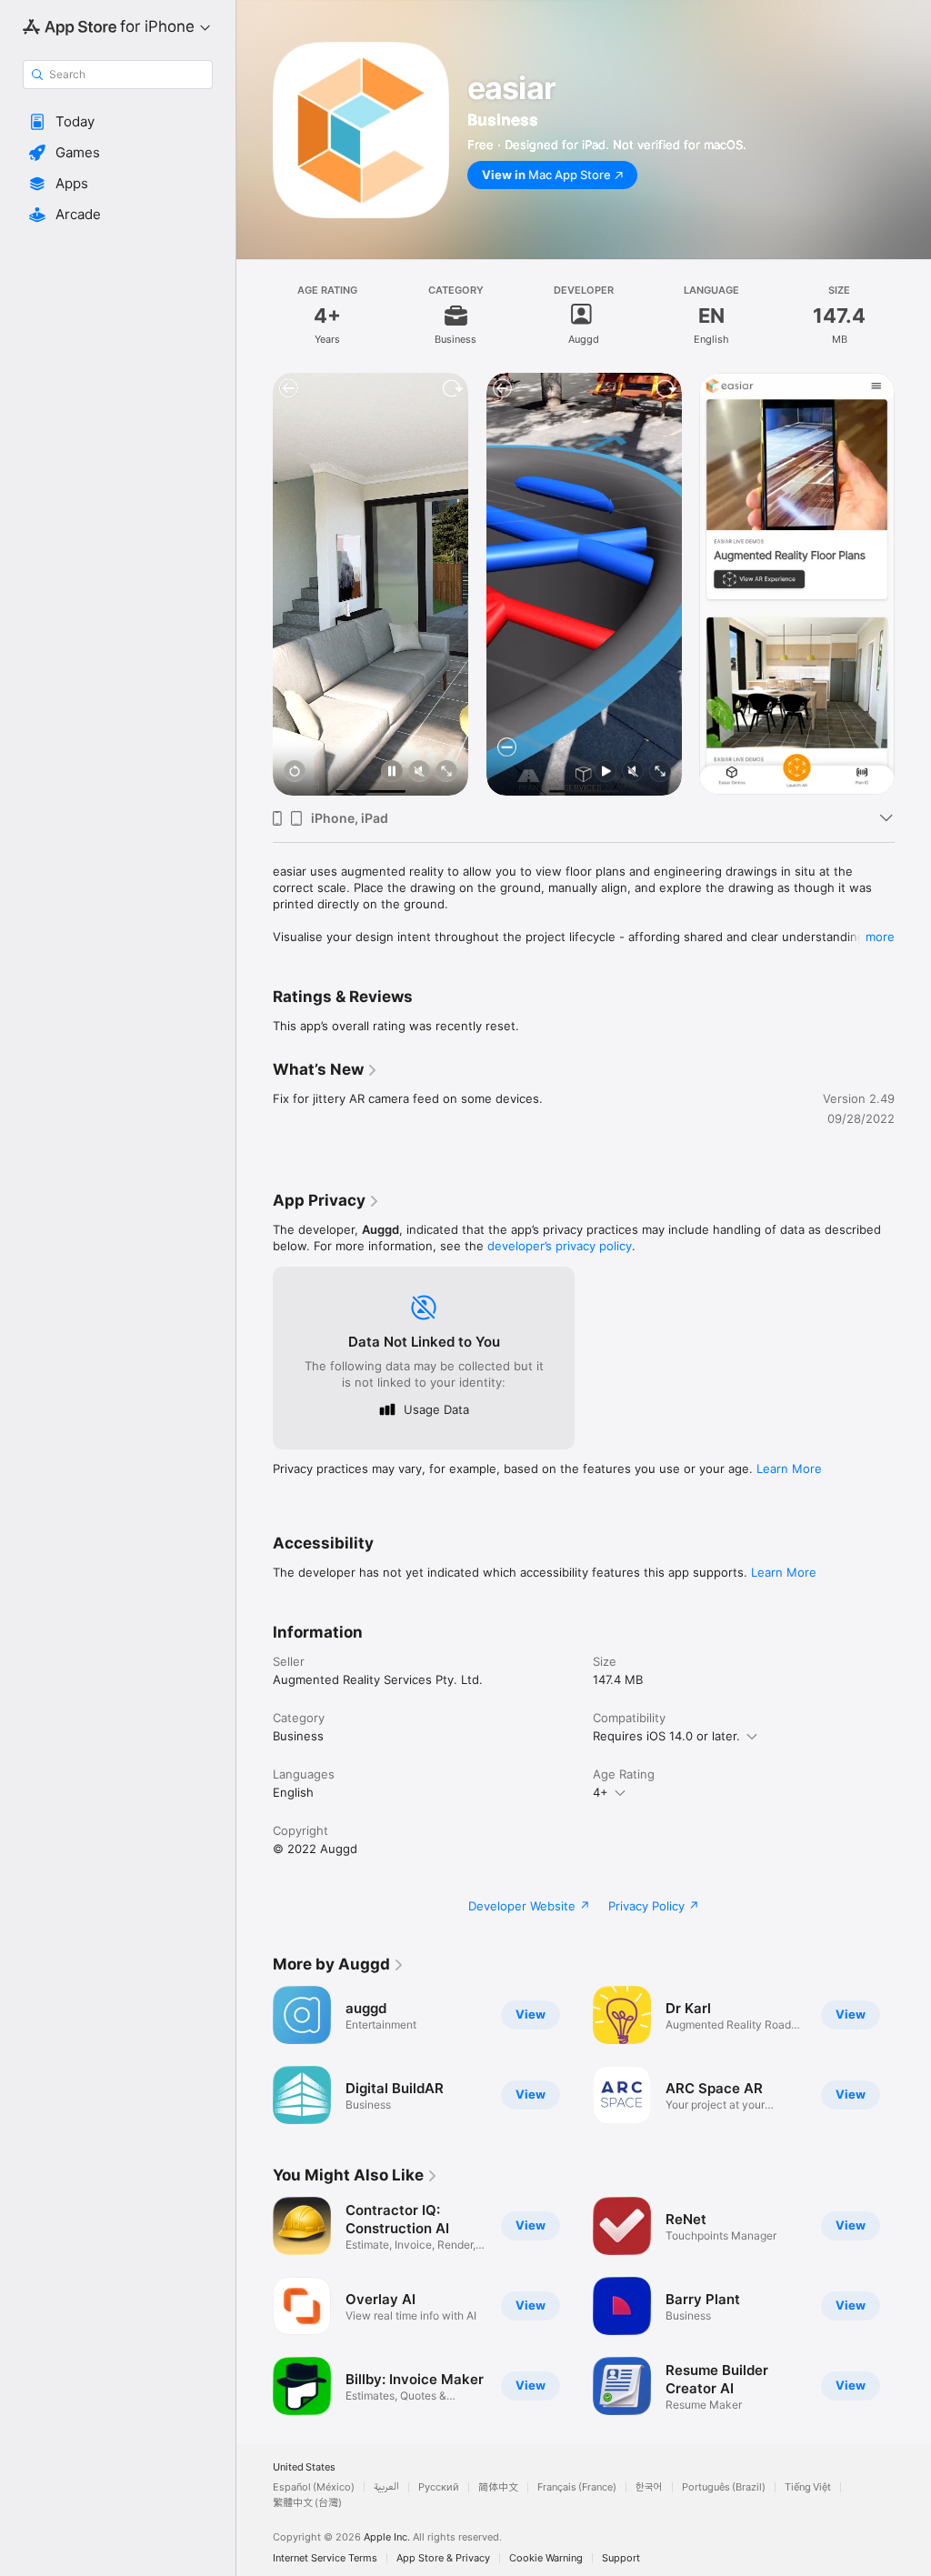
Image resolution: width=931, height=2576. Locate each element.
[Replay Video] (295, 772)
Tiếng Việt (808, 2487)
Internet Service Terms (325, 2558)
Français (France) (577, 2487)
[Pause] (392, 772)
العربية (386, 2487)
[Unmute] (419, 772)
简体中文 (498, 2487)
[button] (118, 122)
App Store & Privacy (443, 2558)
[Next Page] (913, 584)
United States (304, 2467)
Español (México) (314, 2487)
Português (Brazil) (724, 2487)
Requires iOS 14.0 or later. (666, 1736)
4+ (601, 1792)
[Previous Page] (255, 584)
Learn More (789, 1468)
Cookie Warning (546, 2558)
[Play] (605, 772)
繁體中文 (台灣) (307, 2503)
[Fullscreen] (446, 772)
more (880, 937)
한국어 (649, 2487)
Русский (439, 2487)
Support (621, 2558)
